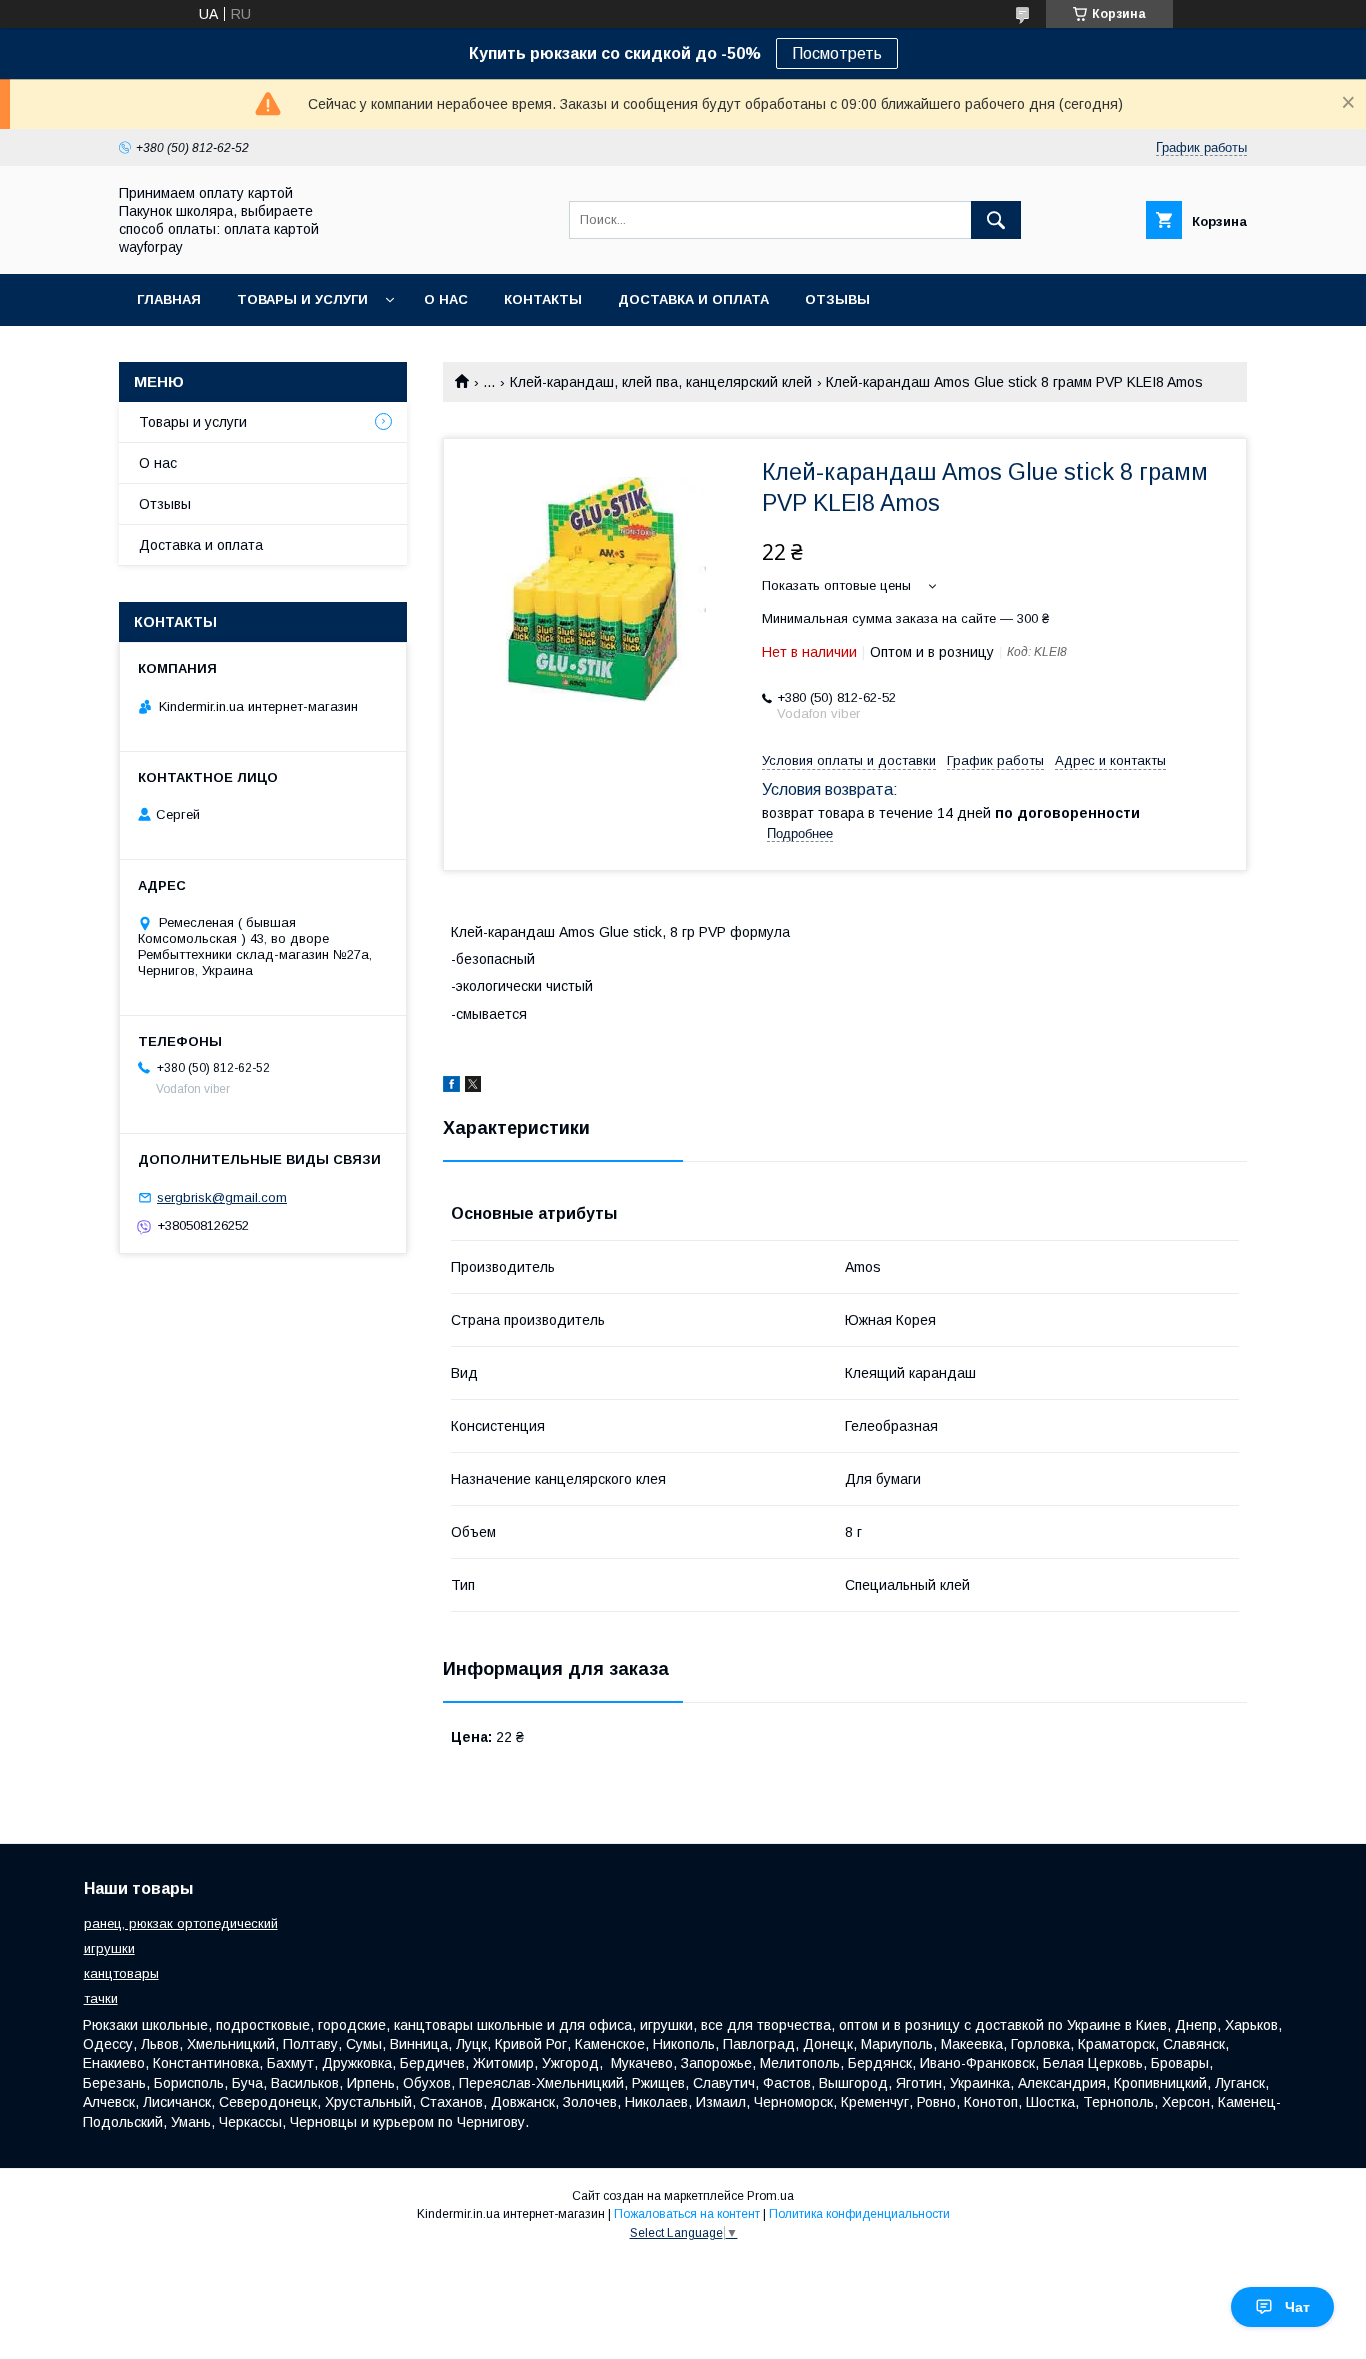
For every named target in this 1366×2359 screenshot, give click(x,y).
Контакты (543, 299)
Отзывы (837, 299)
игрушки (109, 1948)
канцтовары (121, 1973)
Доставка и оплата (693, 299)
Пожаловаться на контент (687, 2214)
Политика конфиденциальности (859, 2214)
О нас (446, 299)
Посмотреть (837, 53)
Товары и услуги (302, 299)
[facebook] (451, 1087)
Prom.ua (770, 2196)
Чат (1297, 2307)
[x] (473, 1087)
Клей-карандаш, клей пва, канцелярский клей (661, 382)
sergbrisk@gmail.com (222, 1197)
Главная (169, 299)
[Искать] (996, 220)
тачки (101, 1998)
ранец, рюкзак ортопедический (181, 1923)
